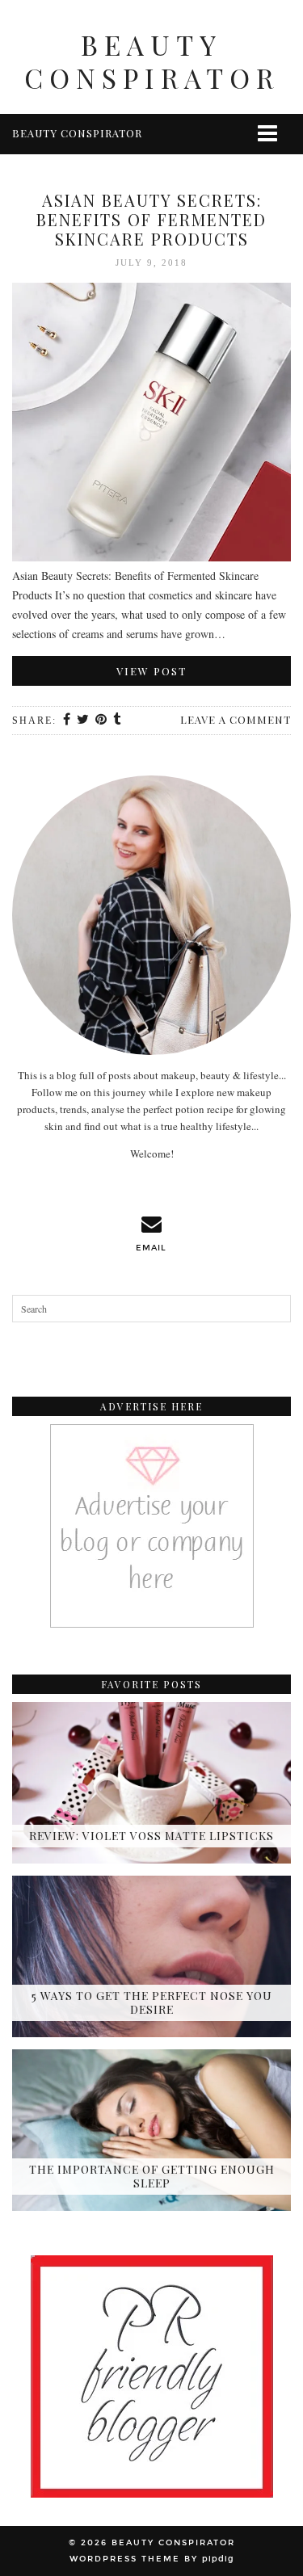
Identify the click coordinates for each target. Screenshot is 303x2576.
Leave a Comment (236, 719)
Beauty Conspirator (152, 61)
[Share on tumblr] (118, 721)
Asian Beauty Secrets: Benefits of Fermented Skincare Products (151, 219)
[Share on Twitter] (84, 721)
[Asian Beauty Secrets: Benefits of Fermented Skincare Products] (151, 425)
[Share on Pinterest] (102, 721)
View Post (151, 671)
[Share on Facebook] (67, 721)
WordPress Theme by (152, 2559)
